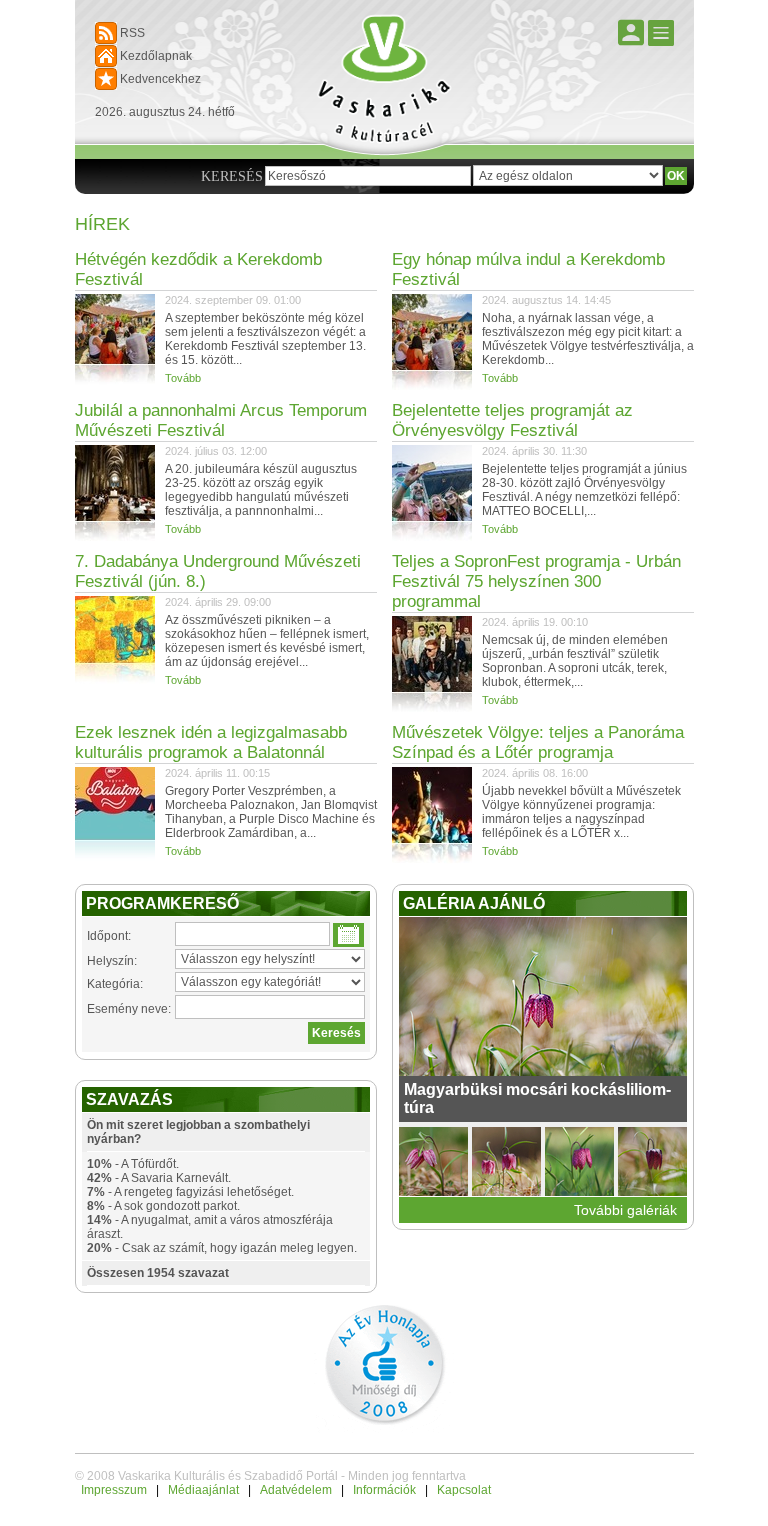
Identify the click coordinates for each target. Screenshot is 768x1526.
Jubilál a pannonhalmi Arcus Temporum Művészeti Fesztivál (221, 420)
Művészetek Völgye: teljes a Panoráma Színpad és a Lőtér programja (538, 742)
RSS (132, 33)
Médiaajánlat (203, 1490)
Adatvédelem (296, 1490)
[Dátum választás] (348, 935)
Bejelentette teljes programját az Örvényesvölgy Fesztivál (512, 420)
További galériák (625, 1210)
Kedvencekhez (160, 79)
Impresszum (114, 1490)
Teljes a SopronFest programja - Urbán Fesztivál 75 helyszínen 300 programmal (536, 581)
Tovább (183, 378)
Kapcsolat (464, 1490)
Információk (384, 1490)
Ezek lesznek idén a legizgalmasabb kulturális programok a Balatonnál (211, 742)
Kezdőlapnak (156, 56)
